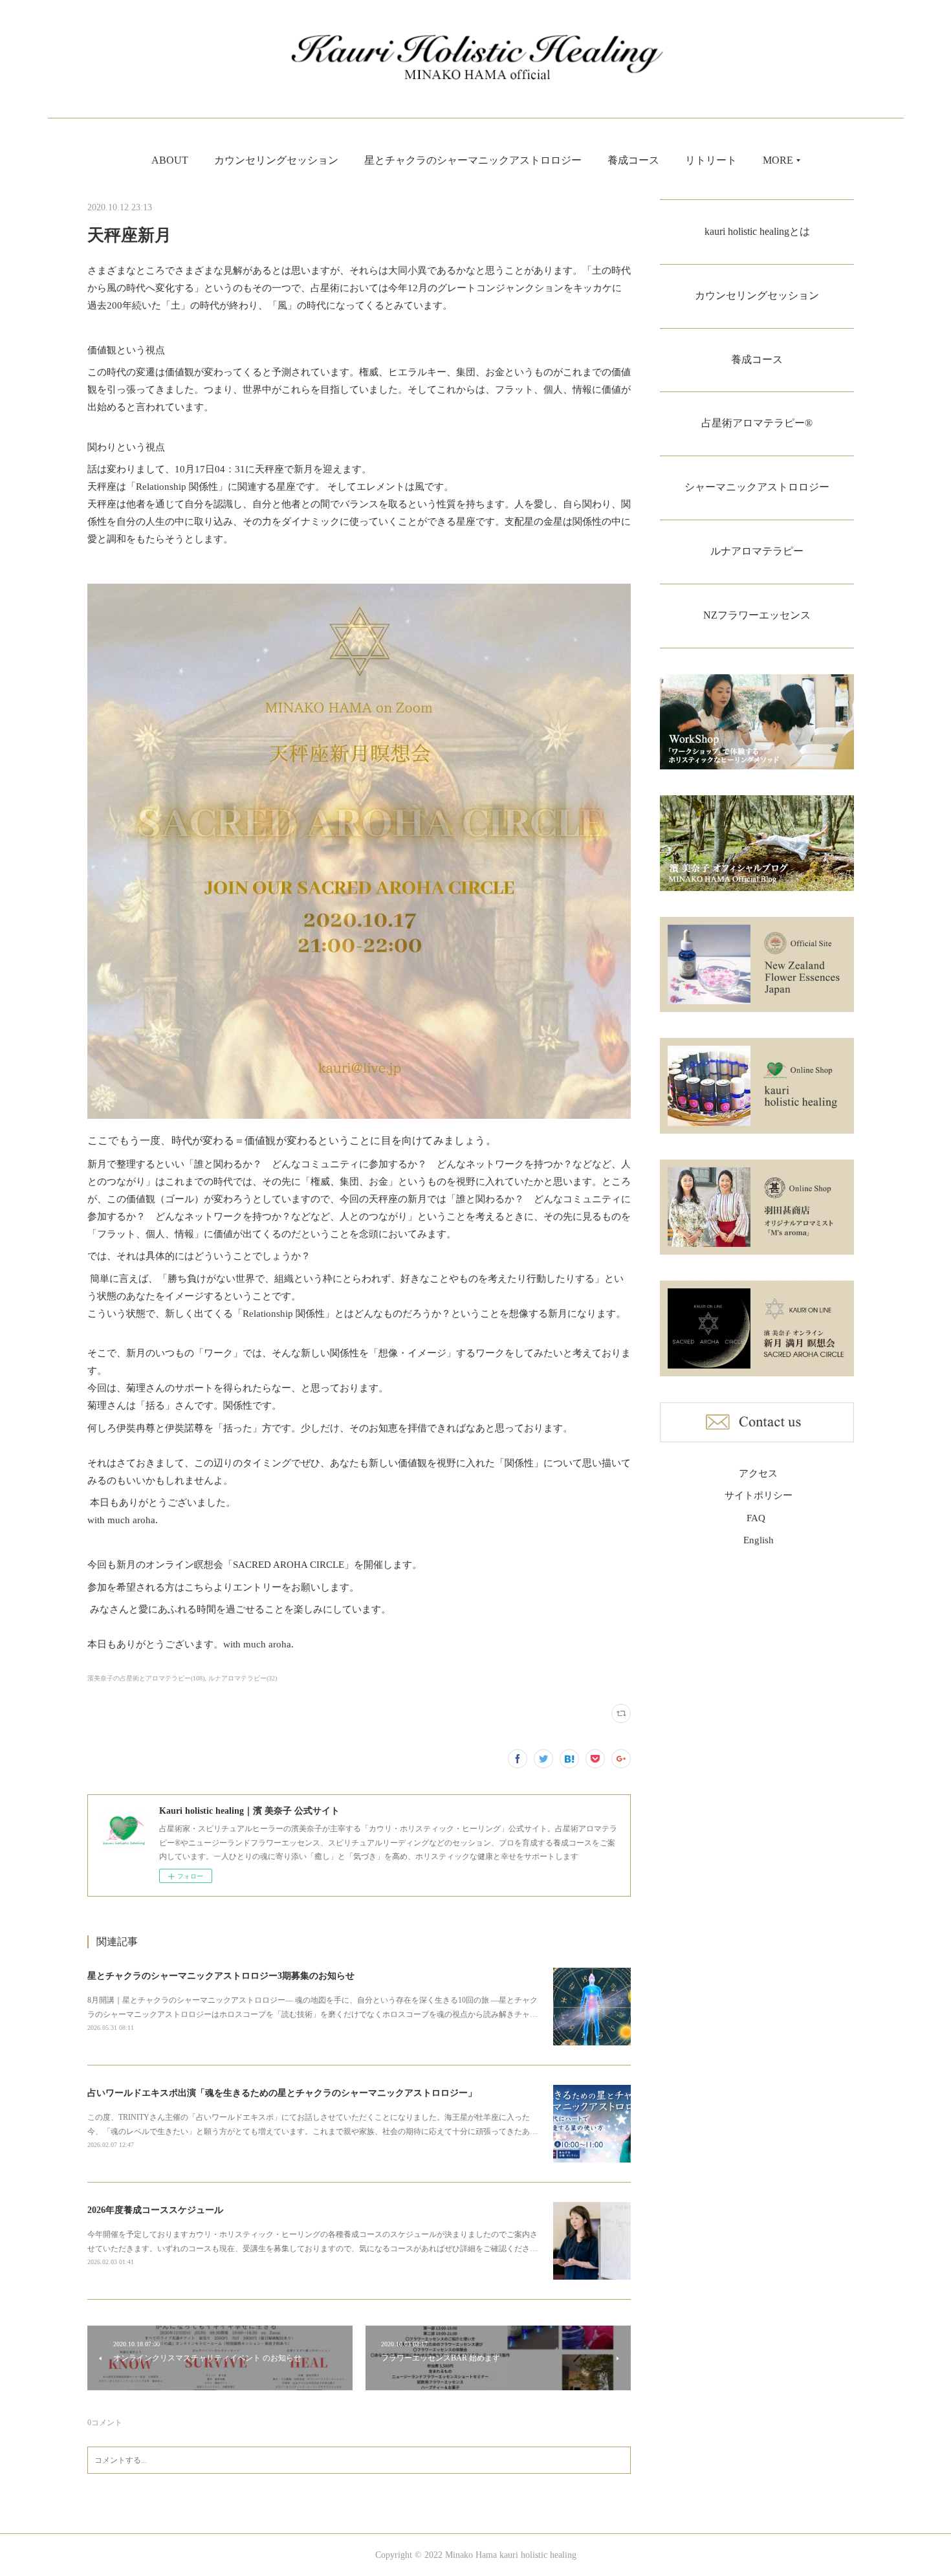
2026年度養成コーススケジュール (155, 2210)
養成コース (633, 160)
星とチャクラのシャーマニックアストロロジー (473, 160)
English (759, 1540)
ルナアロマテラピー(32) (243, 1678)
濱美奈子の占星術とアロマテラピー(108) (146, 1678)
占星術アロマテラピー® (757, 423)
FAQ (756, 1518)
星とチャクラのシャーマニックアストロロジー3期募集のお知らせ (221, 1976)
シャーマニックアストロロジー (757, 487)
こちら (199, 1587)
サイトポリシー (759, 1495)
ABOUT (170, 160)
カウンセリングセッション (276, 160)
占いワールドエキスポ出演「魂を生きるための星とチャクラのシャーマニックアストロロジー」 (282, 2093)
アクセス (758, 1473)
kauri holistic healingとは (757, 231)
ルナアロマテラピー (757, 551)
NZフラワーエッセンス (757, 615)
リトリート (711, 160)
